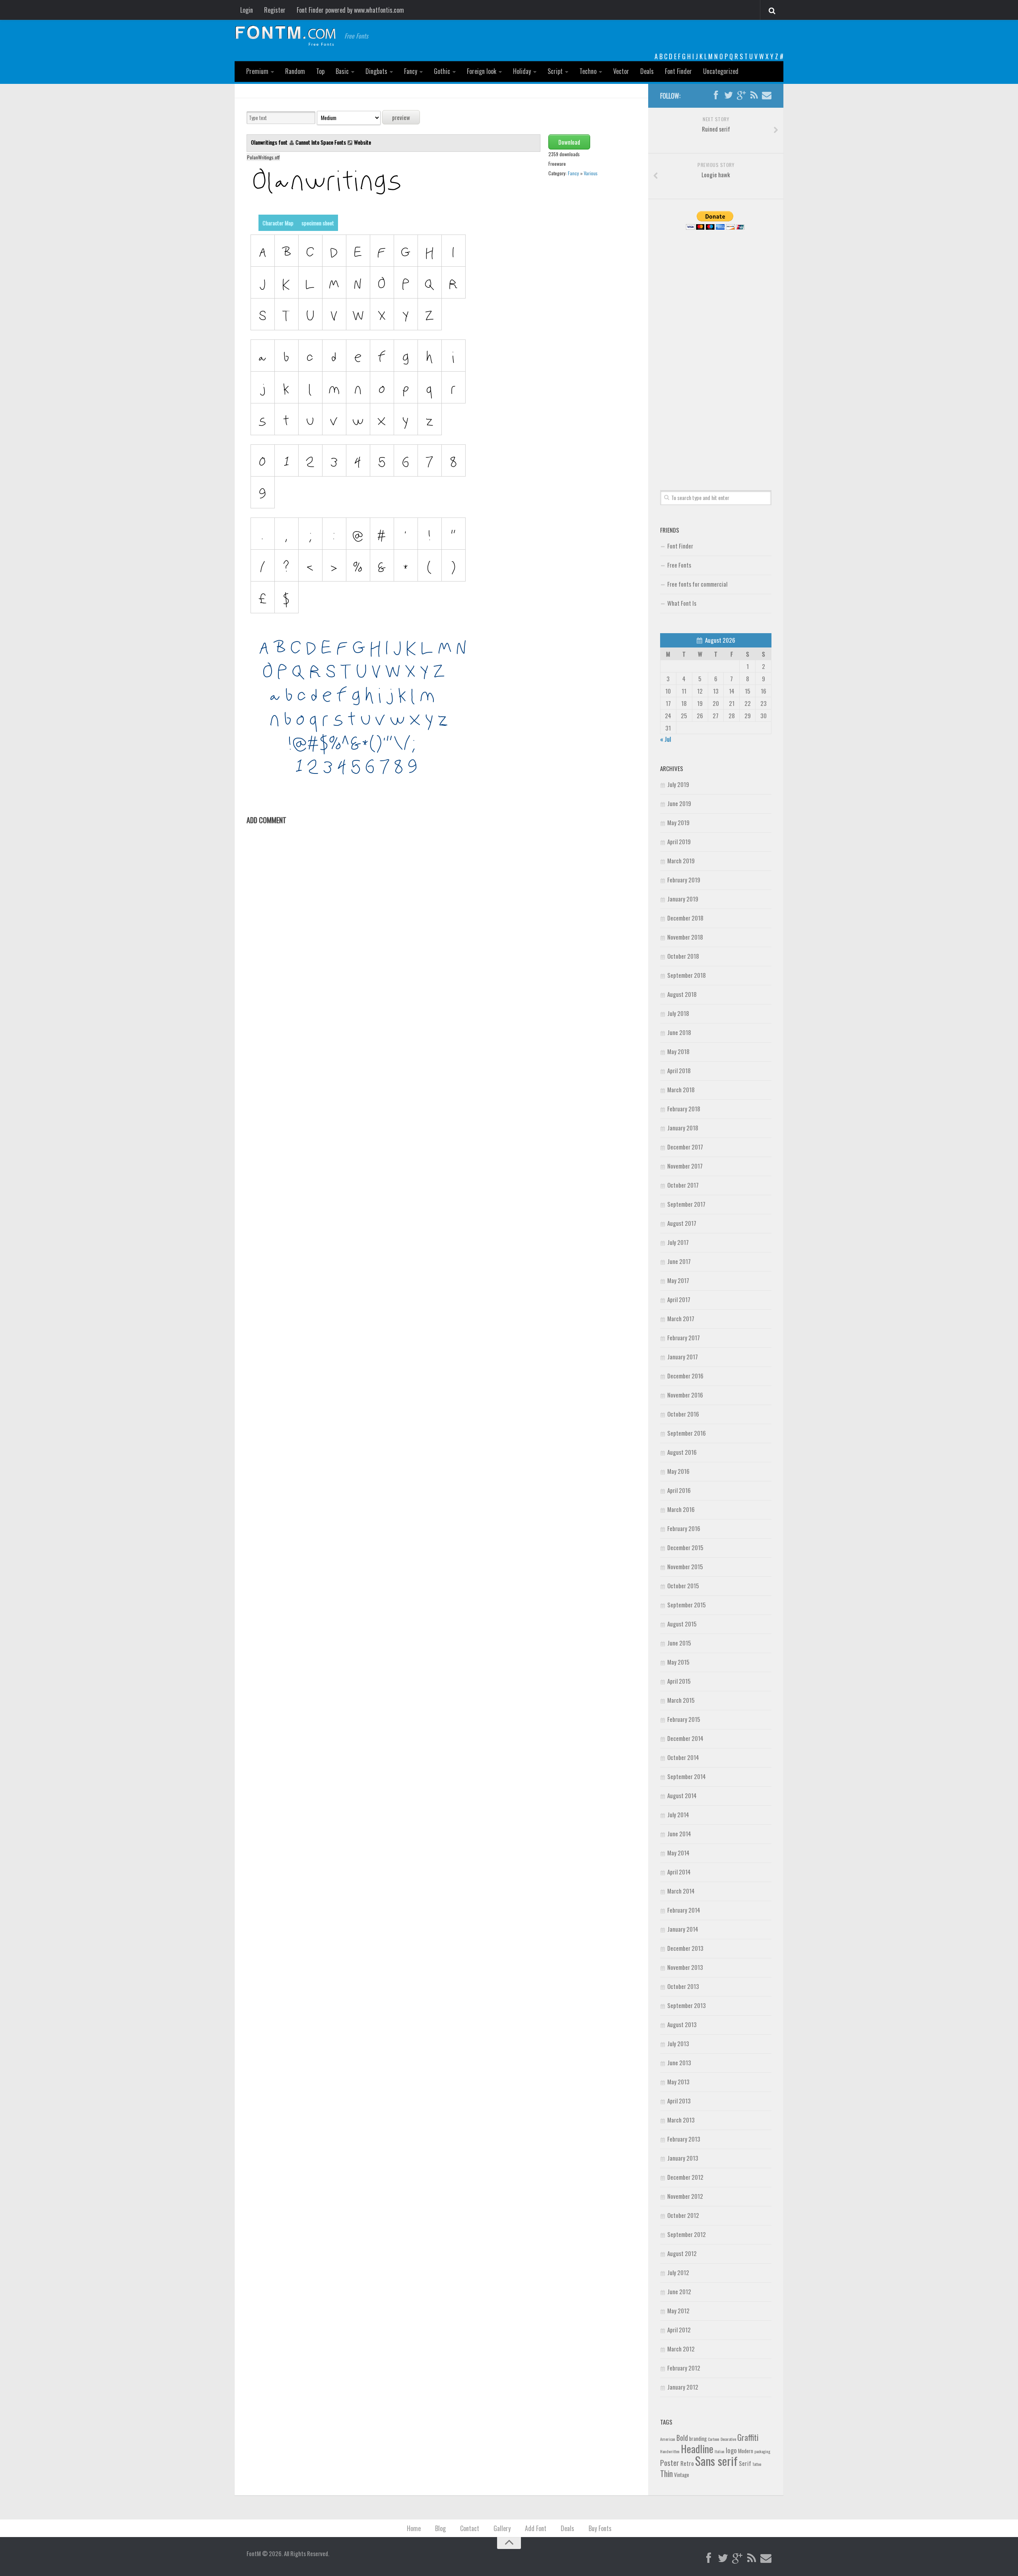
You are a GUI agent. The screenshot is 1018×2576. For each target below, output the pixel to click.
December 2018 (685, 918)
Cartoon (714, 2439)
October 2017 (683, 1185)
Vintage (682, 2475)
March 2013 (681, 2120)
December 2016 (685, 1376)
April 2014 (679, 1872)
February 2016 (684, 1528)
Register (275, 10)
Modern (746, 2451)
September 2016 (687, 1433)
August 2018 (682, 994)
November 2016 (685, 1395)
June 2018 (679, 1032)
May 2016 (678, 1471)
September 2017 (686, 1204)
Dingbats (376, 71)
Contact (470, 2528)
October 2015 (683, 1586)
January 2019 (683, 899)
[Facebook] (716, 95)
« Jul (665, 739)
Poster (670, 2463)
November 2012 (685, 2196)
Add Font (536, 2528)
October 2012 (683, 2215)
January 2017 (683, 1357)
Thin (666, 2473)
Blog (440, 2528)
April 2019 (679, 841)
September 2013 (687, 2005)
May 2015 (678, 1662)
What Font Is (682, 603)
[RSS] (754, 95)
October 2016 (683, 1414)
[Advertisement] (716, 351)
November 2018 (685, 937)
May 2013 (678, 2082)
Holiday (522, 71)
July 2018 (678, 1013)
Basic (342, 71)
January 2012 (683, 2387)
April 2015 (679, 1681)
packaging (762, 2451)
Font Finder (678, 71)
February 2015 (684, 1719)
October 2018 (683, 956)
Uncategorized (721, 71)
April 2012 (679, 2330)
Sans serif (716, 2461)
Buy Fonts (600, 2528)
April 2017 (679, 1299)
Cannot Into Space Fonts (321, 142)
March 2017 (681, 1318)
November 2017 (685, 1166)
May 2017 (678, 1280)
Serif (745, 2463)
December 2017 (685, 1147)
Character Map (278, 223)
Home (414, 2528)
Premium (257, 71)
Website (362, 142)
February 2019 (684, 880)
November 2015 (685, 1566)
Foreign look (482, 71)
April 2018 (679, 1070)
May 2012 (678, 2310)
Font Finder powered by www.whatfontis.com (350, 10)
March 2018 (681, 1089)
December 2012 (685, 2177)
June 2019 (679, 803)
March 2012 (681, 2349)
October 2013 (683, 1986)
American (668, 2439)
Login (247, 10)
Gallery (502, 2528)
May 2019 (678, 822)
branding (698, 2438)
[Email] (767, 95)
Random (295, 71)
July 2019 (678, 784)
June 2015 (679, 1643)
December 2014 (685, 1738)
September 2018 (687, 975)
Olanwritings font (270, 142)
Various (591, 173)
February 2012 (684, 2368)
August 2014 (682, 1795)
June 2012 (679, 2291)
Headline (697, 2448)
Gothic (442, 71)
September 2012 (687, 2234)
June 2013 (679, 2062)
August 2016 (682, 1452)
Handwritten (670, 2451)
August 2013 (682, 2024)
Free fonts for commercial (697, 584)
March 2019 (681, 861)
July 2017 (678, 1242)
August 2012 (682, 2253)
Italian (720, 2451)
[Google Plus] (741, 95)
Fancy (411, 71)
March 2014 (681, 1891)
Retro (687, 2463)
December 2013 (685, 1948)
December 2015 (685, 1547)
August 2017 (682, 1223)
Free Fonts (679, 565)
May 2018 (678, 1051)
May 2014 (678, 1853)
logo (731, 2450)
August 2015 (682, 1624)
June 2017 (679, 1261)
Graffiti (748, 2437)
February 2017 (684, 1337)
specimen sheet (318, 223)
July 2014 (678, 1814)
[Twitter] (729, 95)
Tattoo (757, 2464)
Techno (588, 71)
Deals (647, 71)
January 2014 (683, 1929)
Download (569, 142)
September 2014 (687, 1776)
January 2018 (683, 1128)
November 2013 (685, 1967)
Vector (621, 71)
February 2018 (684, 1109)
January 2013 (683, 2158)
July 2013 (678, 2043)
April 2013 (679, 2101)
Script (555, 71)
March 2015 (681, 1700)
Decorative (728, 2439)
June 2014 (679, 1834)
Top (320, 71)
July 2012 (678, 2272)
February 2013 (684, 2139)
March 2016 (681, 1509)
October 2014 (683, 1757)
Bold (682, 2437)
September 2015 (687, 1605)
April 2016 (679, 1490)
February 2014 (684, 1910)
